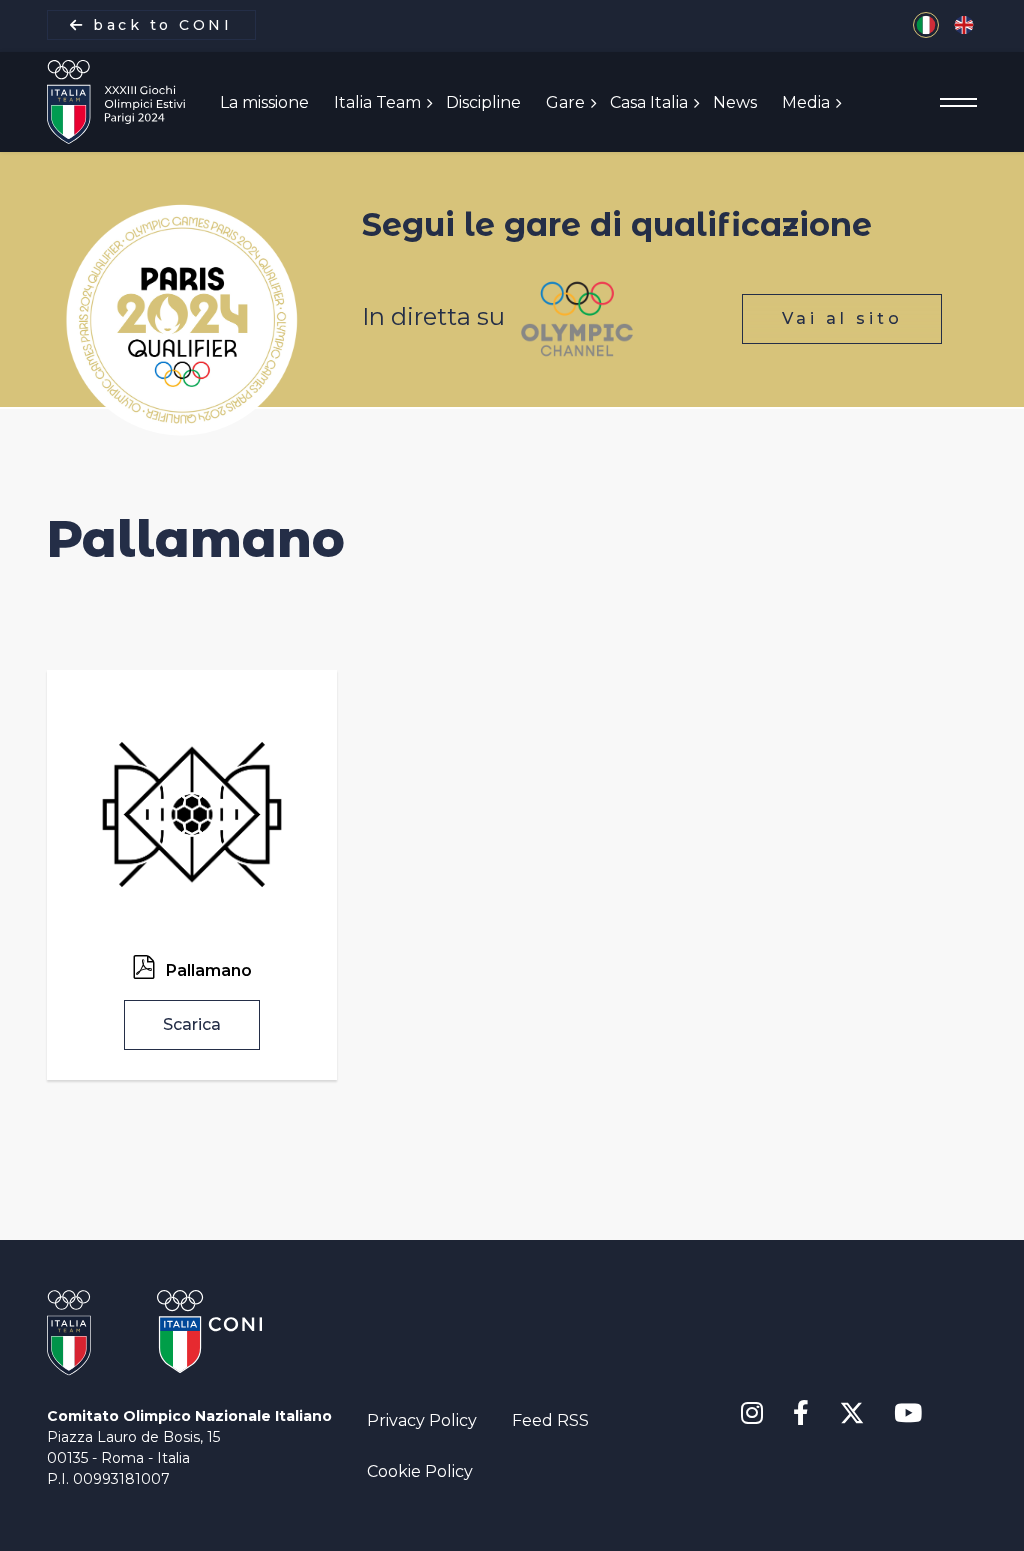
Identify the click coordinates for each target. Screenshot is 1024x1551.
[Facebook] (801, 1414)
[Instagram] (752, 1414)
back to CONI (159, 25)
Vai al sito (842, 318)
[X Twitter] (851, 1409)
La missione (264, 102)
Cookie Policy (420, 1471)
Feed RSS (550, 1420)
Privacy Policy (422, 1420)
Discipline (483, 102)
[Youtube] (908, 1414)
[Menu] (958, 102)
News (735, 102)
